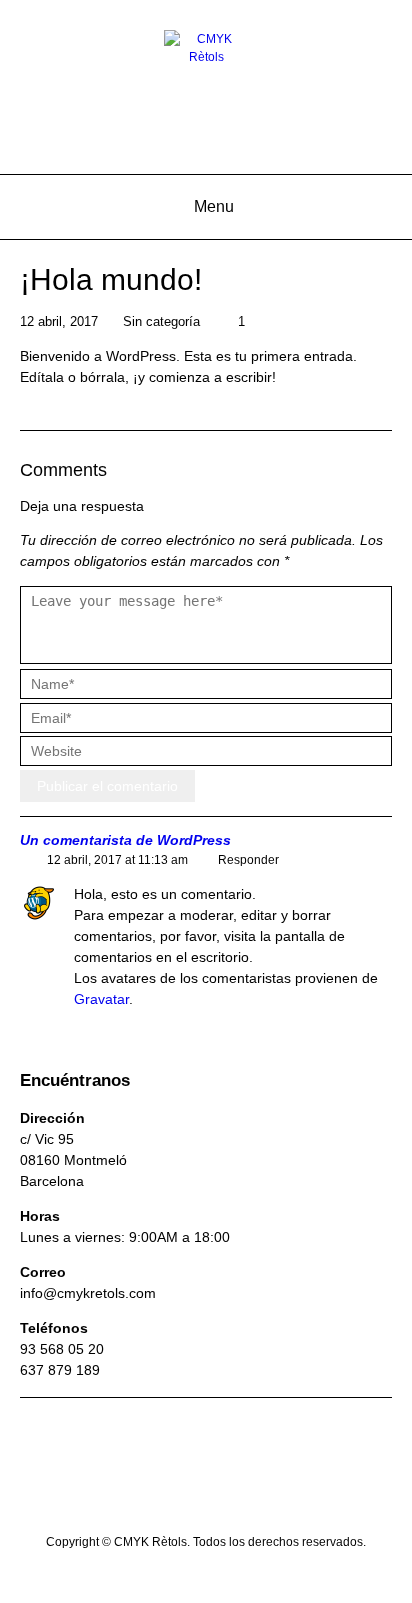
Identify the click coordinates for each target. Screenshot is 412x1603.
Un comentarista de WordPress (125, 840)
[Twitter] (244, 1494)
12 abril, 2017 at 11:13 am (117, 860)
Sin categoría (161, 322)
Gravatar (101, 999)
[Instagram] (206, 1494)
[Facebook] (168, 1494)
